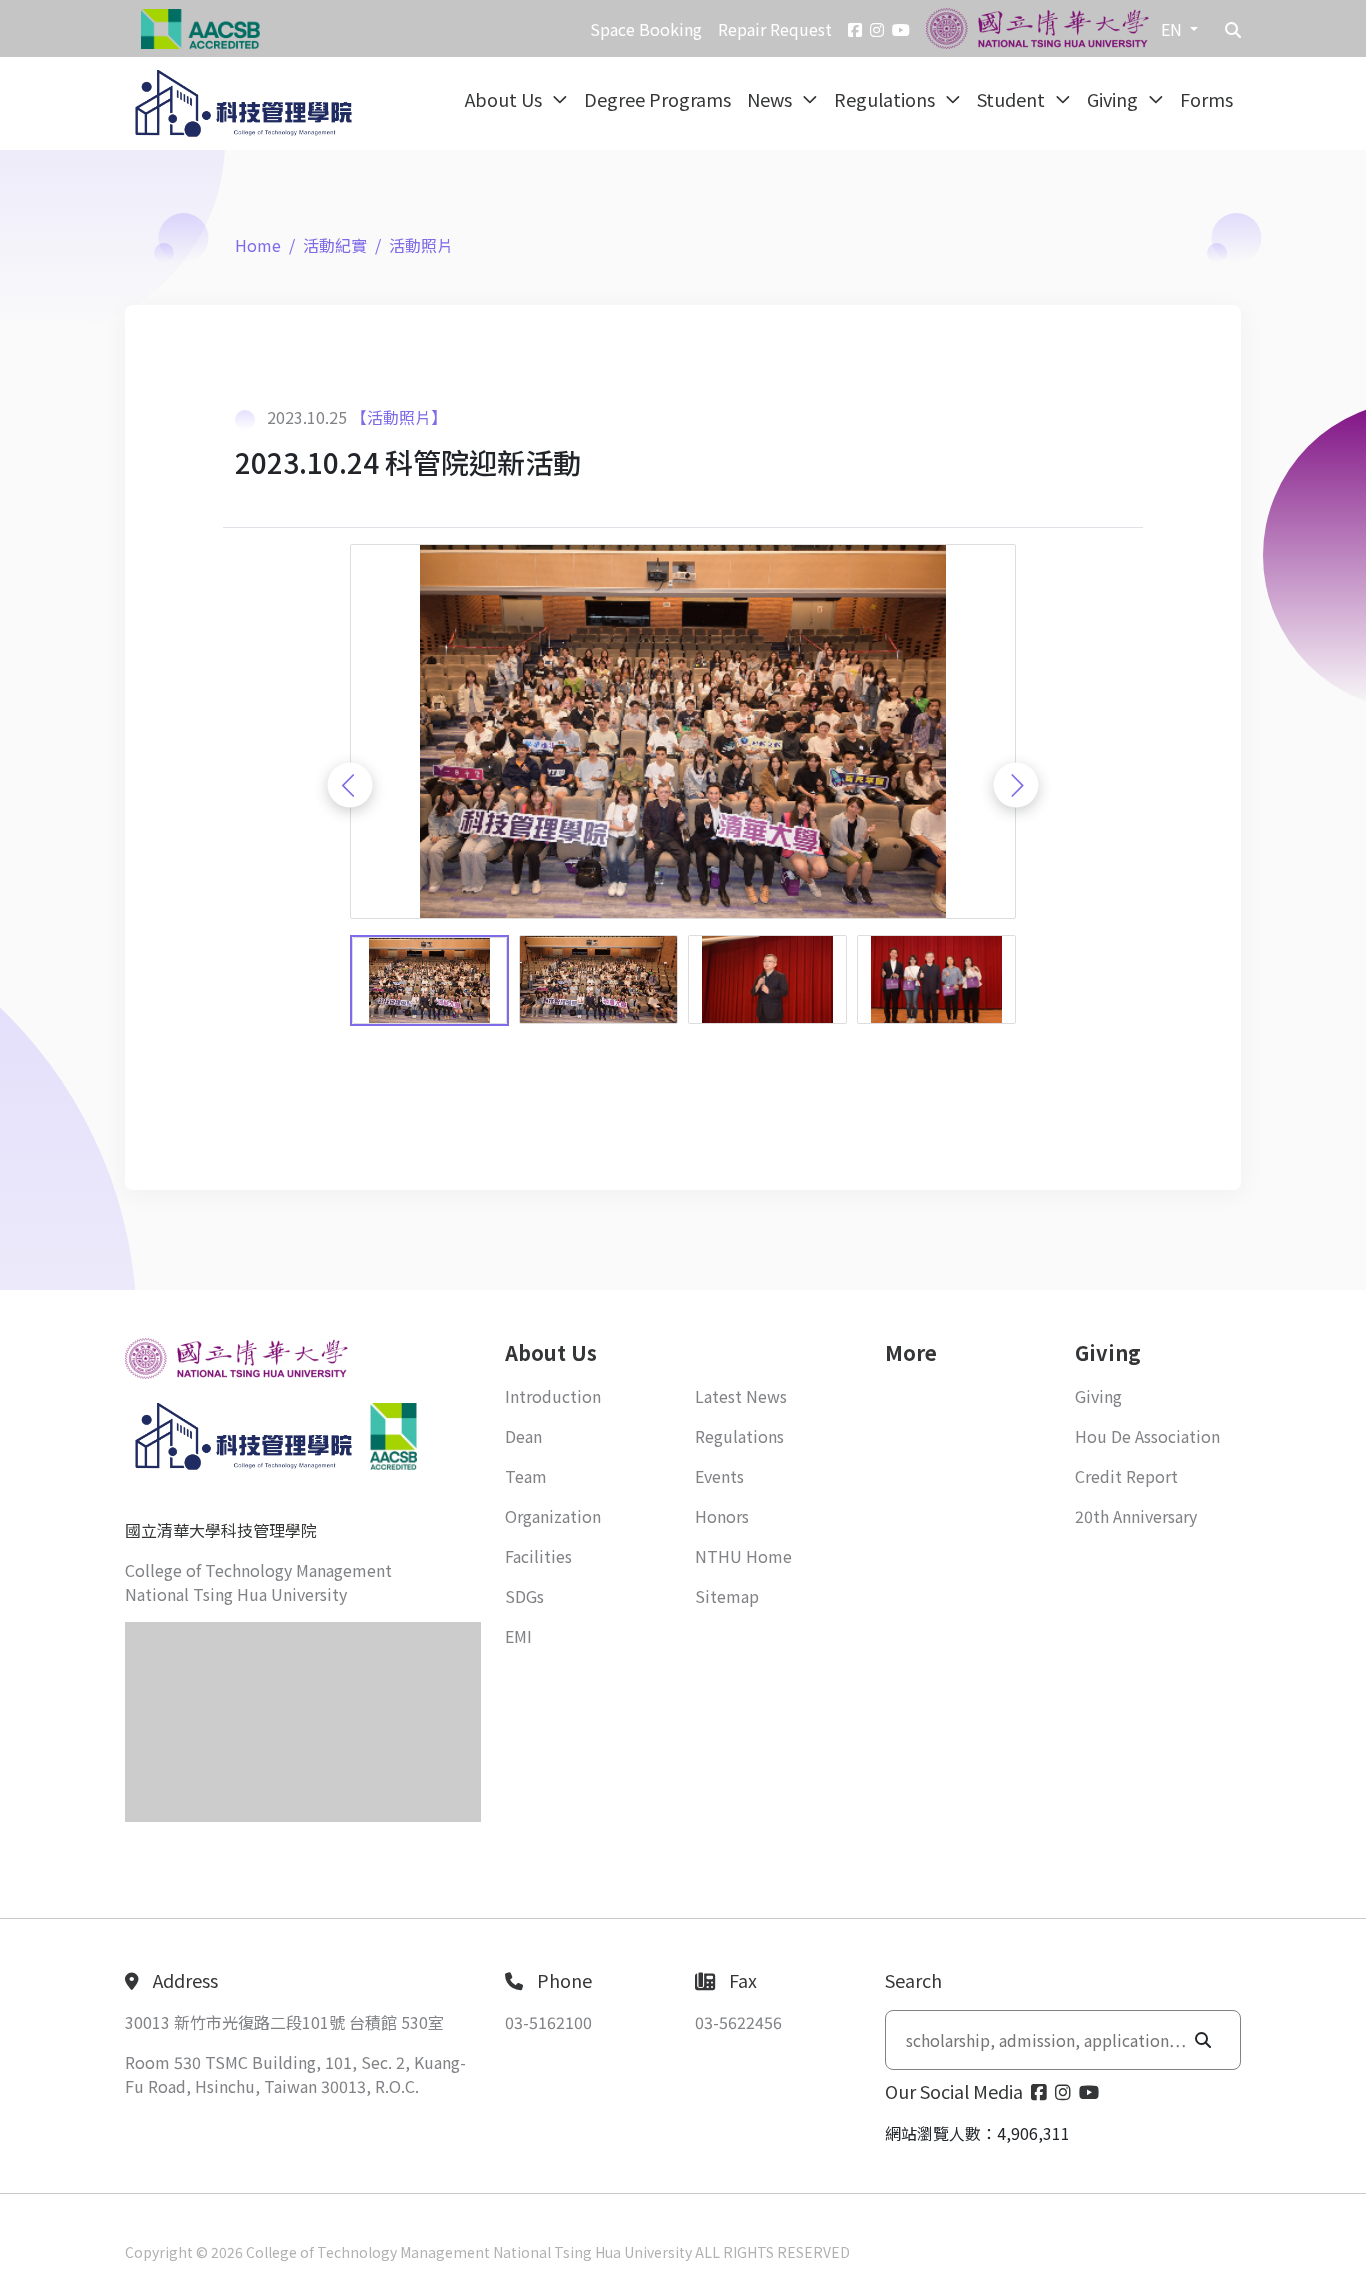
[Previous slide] (350, 785)
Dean (523, 1436)
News (771, 99)
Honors (722, 1516)
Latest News (741, 1396)
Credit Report (1126, 1476)
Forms (1206, 99)
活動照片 (421, 245)
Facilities (538, 1556)
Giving (1114, 99)
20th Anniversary (1136, 1516)
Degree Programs (657, 99)
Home (258, 245)
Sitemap (727, 1596)
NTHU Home (743, 1556)
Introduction (553, 1396)
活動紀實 (335, 245)
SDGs (524, 1596)
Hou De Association (1147, 1436)
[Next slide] (1016, 785)
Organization (553, 1516)
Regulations (886, 99)
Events (719, 1476)
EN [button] (1173, 29)
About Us (505, 99)
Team (526, 1476)
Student (1013, 99)
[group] (683, 731)
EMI (518, 1636)
